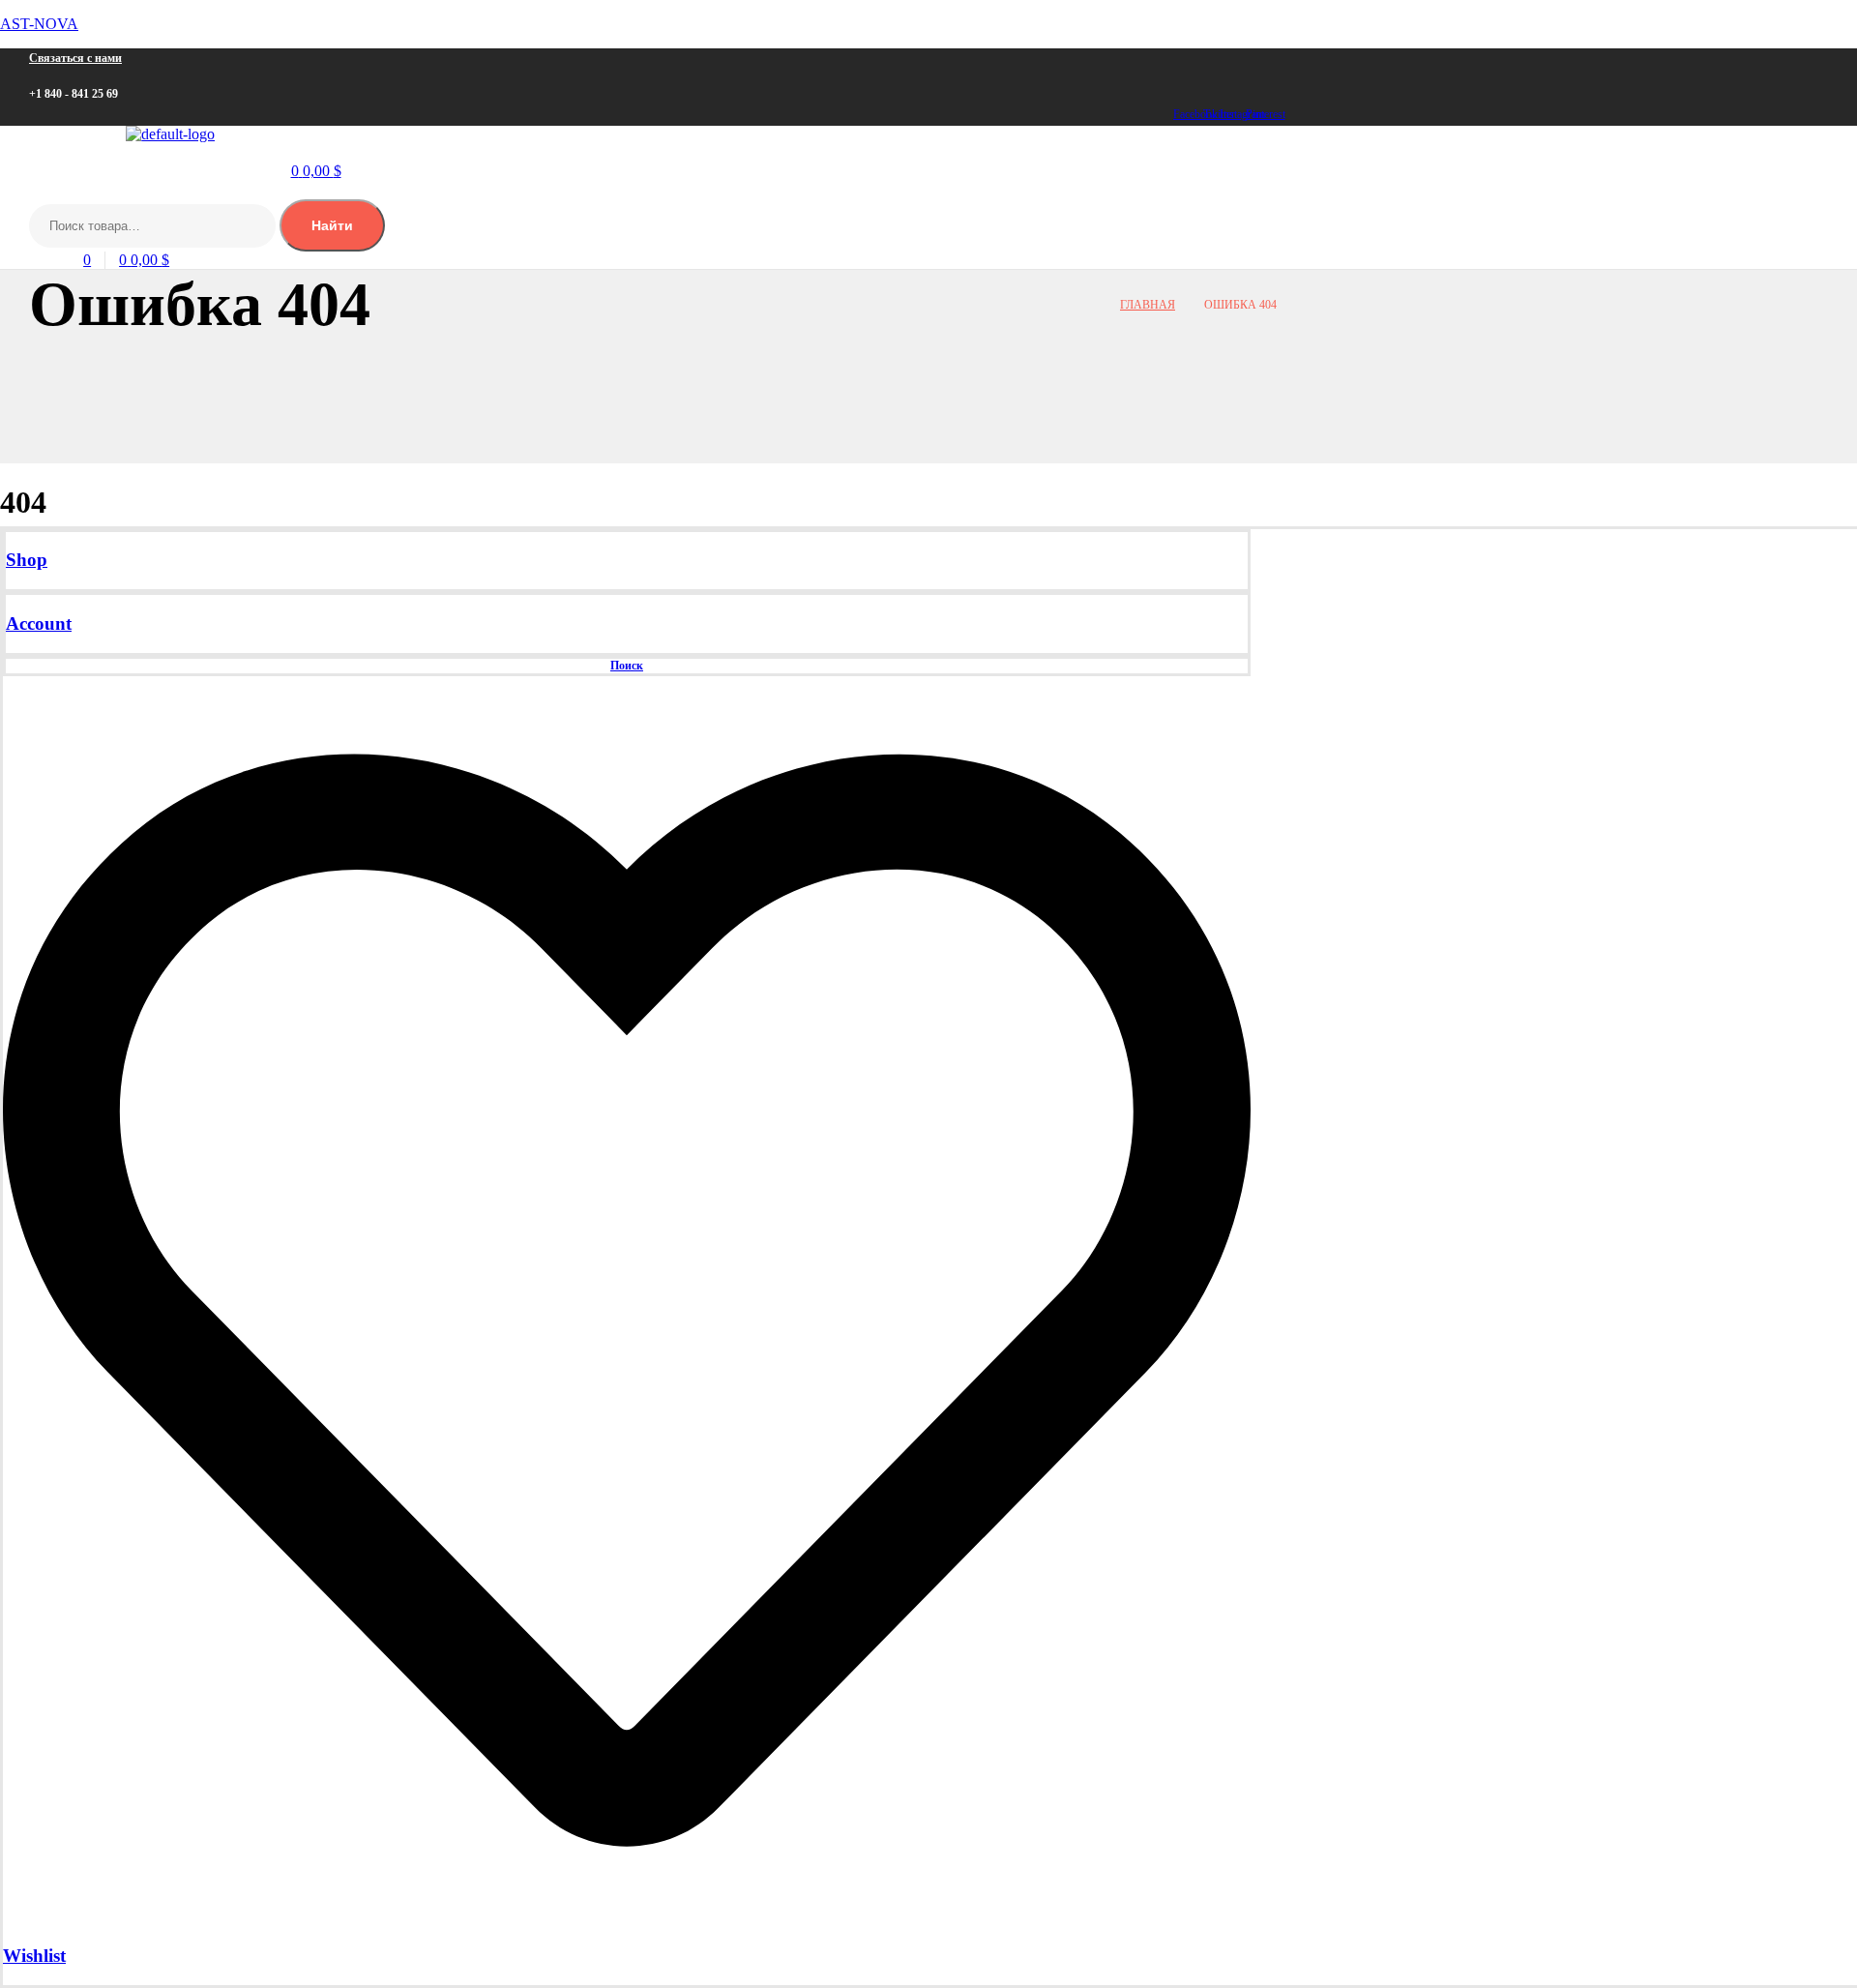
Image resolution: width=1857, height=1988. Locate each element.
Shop (27, 560)
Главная (1148, 305)
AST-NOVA (39, 24)
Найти (332, 225)
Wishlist (34, 1956)
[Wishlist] (627, 1919)
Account (39, 623)
